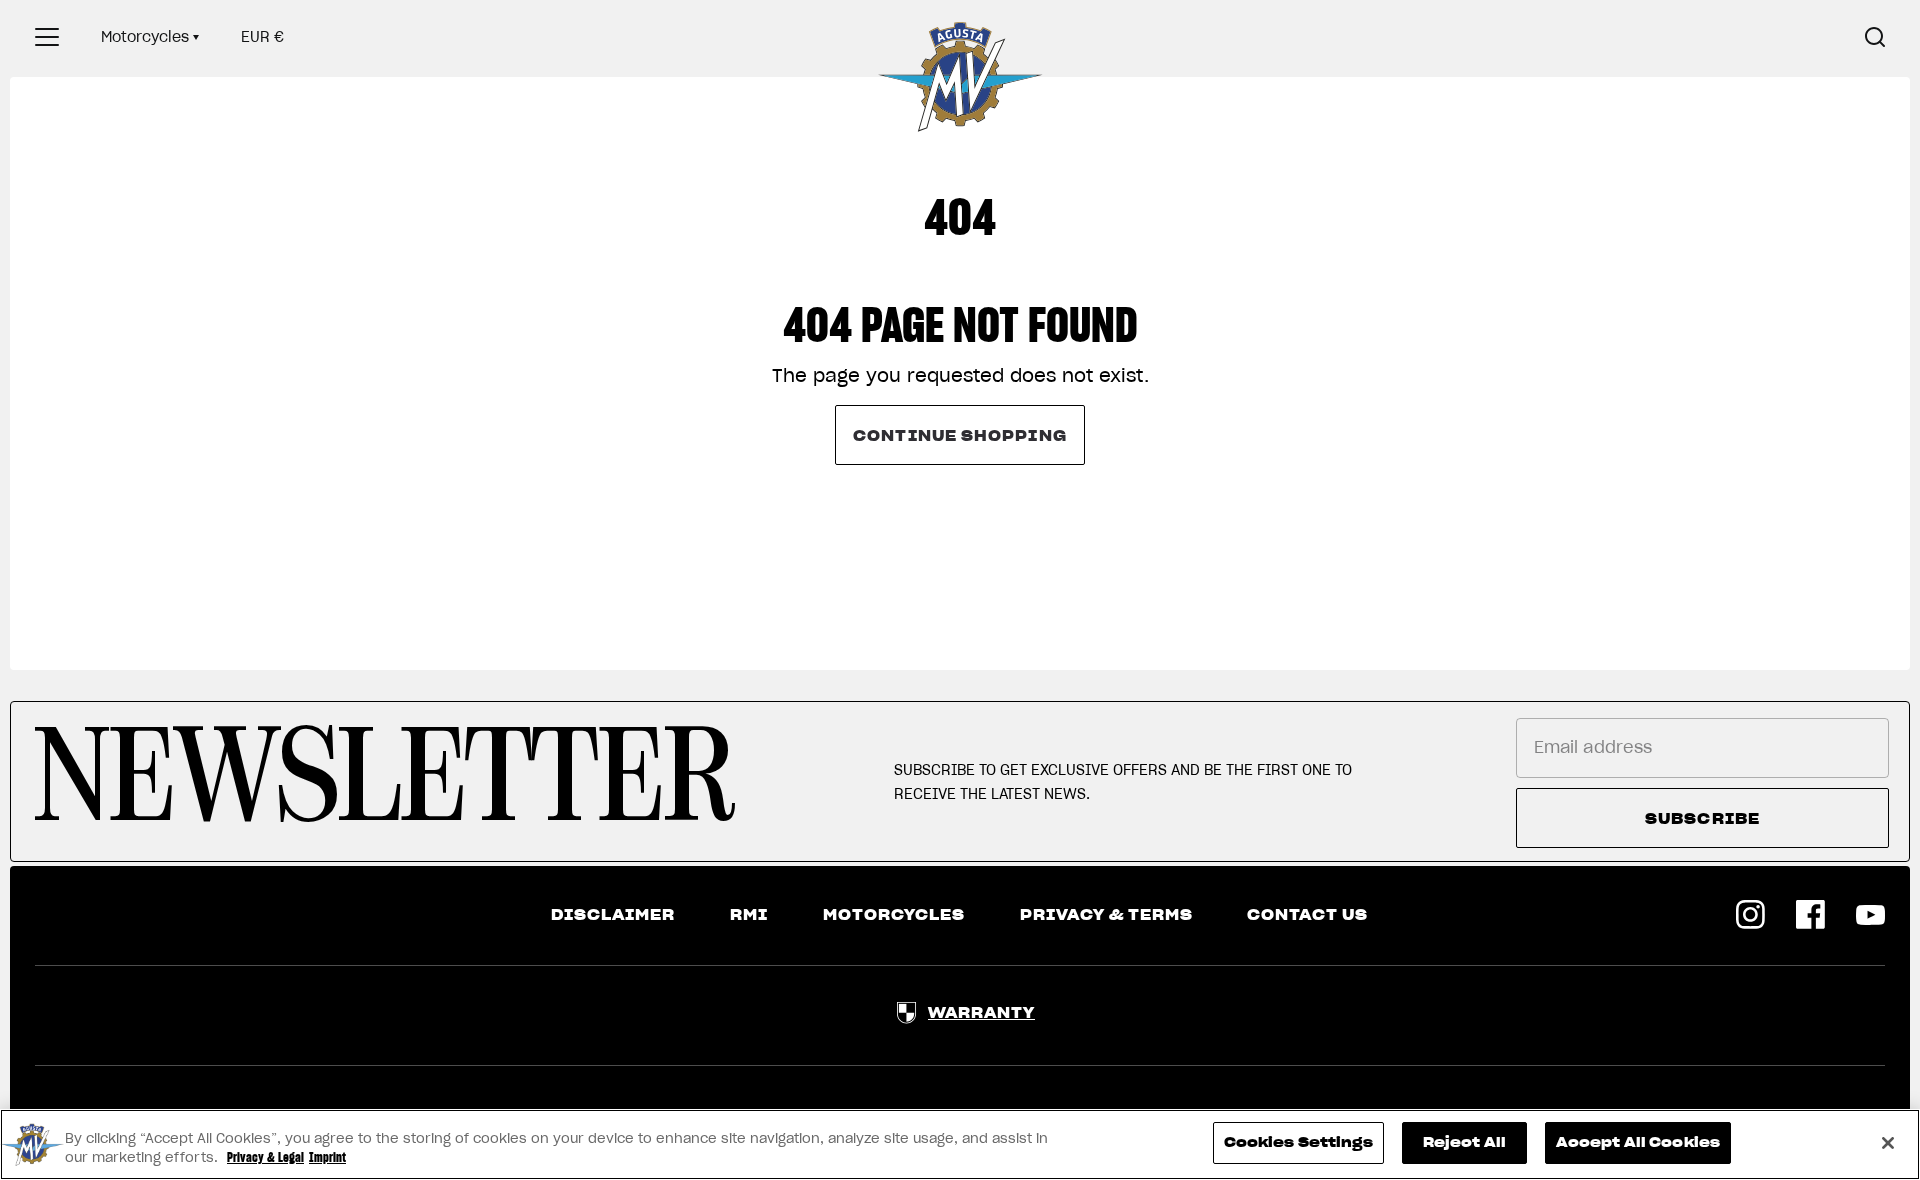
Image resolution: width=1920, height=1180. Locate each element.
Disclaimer (613, 915)
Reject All (1464, 1142)
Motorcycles (145, 37)
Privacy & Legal (265, 1158)
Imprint (327, 1158)
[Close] (1888, 1143)
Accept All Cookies (1638, 1142)
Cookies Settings (1298, 1142)
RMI (749, 915)
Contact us (1307, 915)
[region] (960, 1144)
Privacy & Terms (1106, 915)
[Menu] (47, 37)
